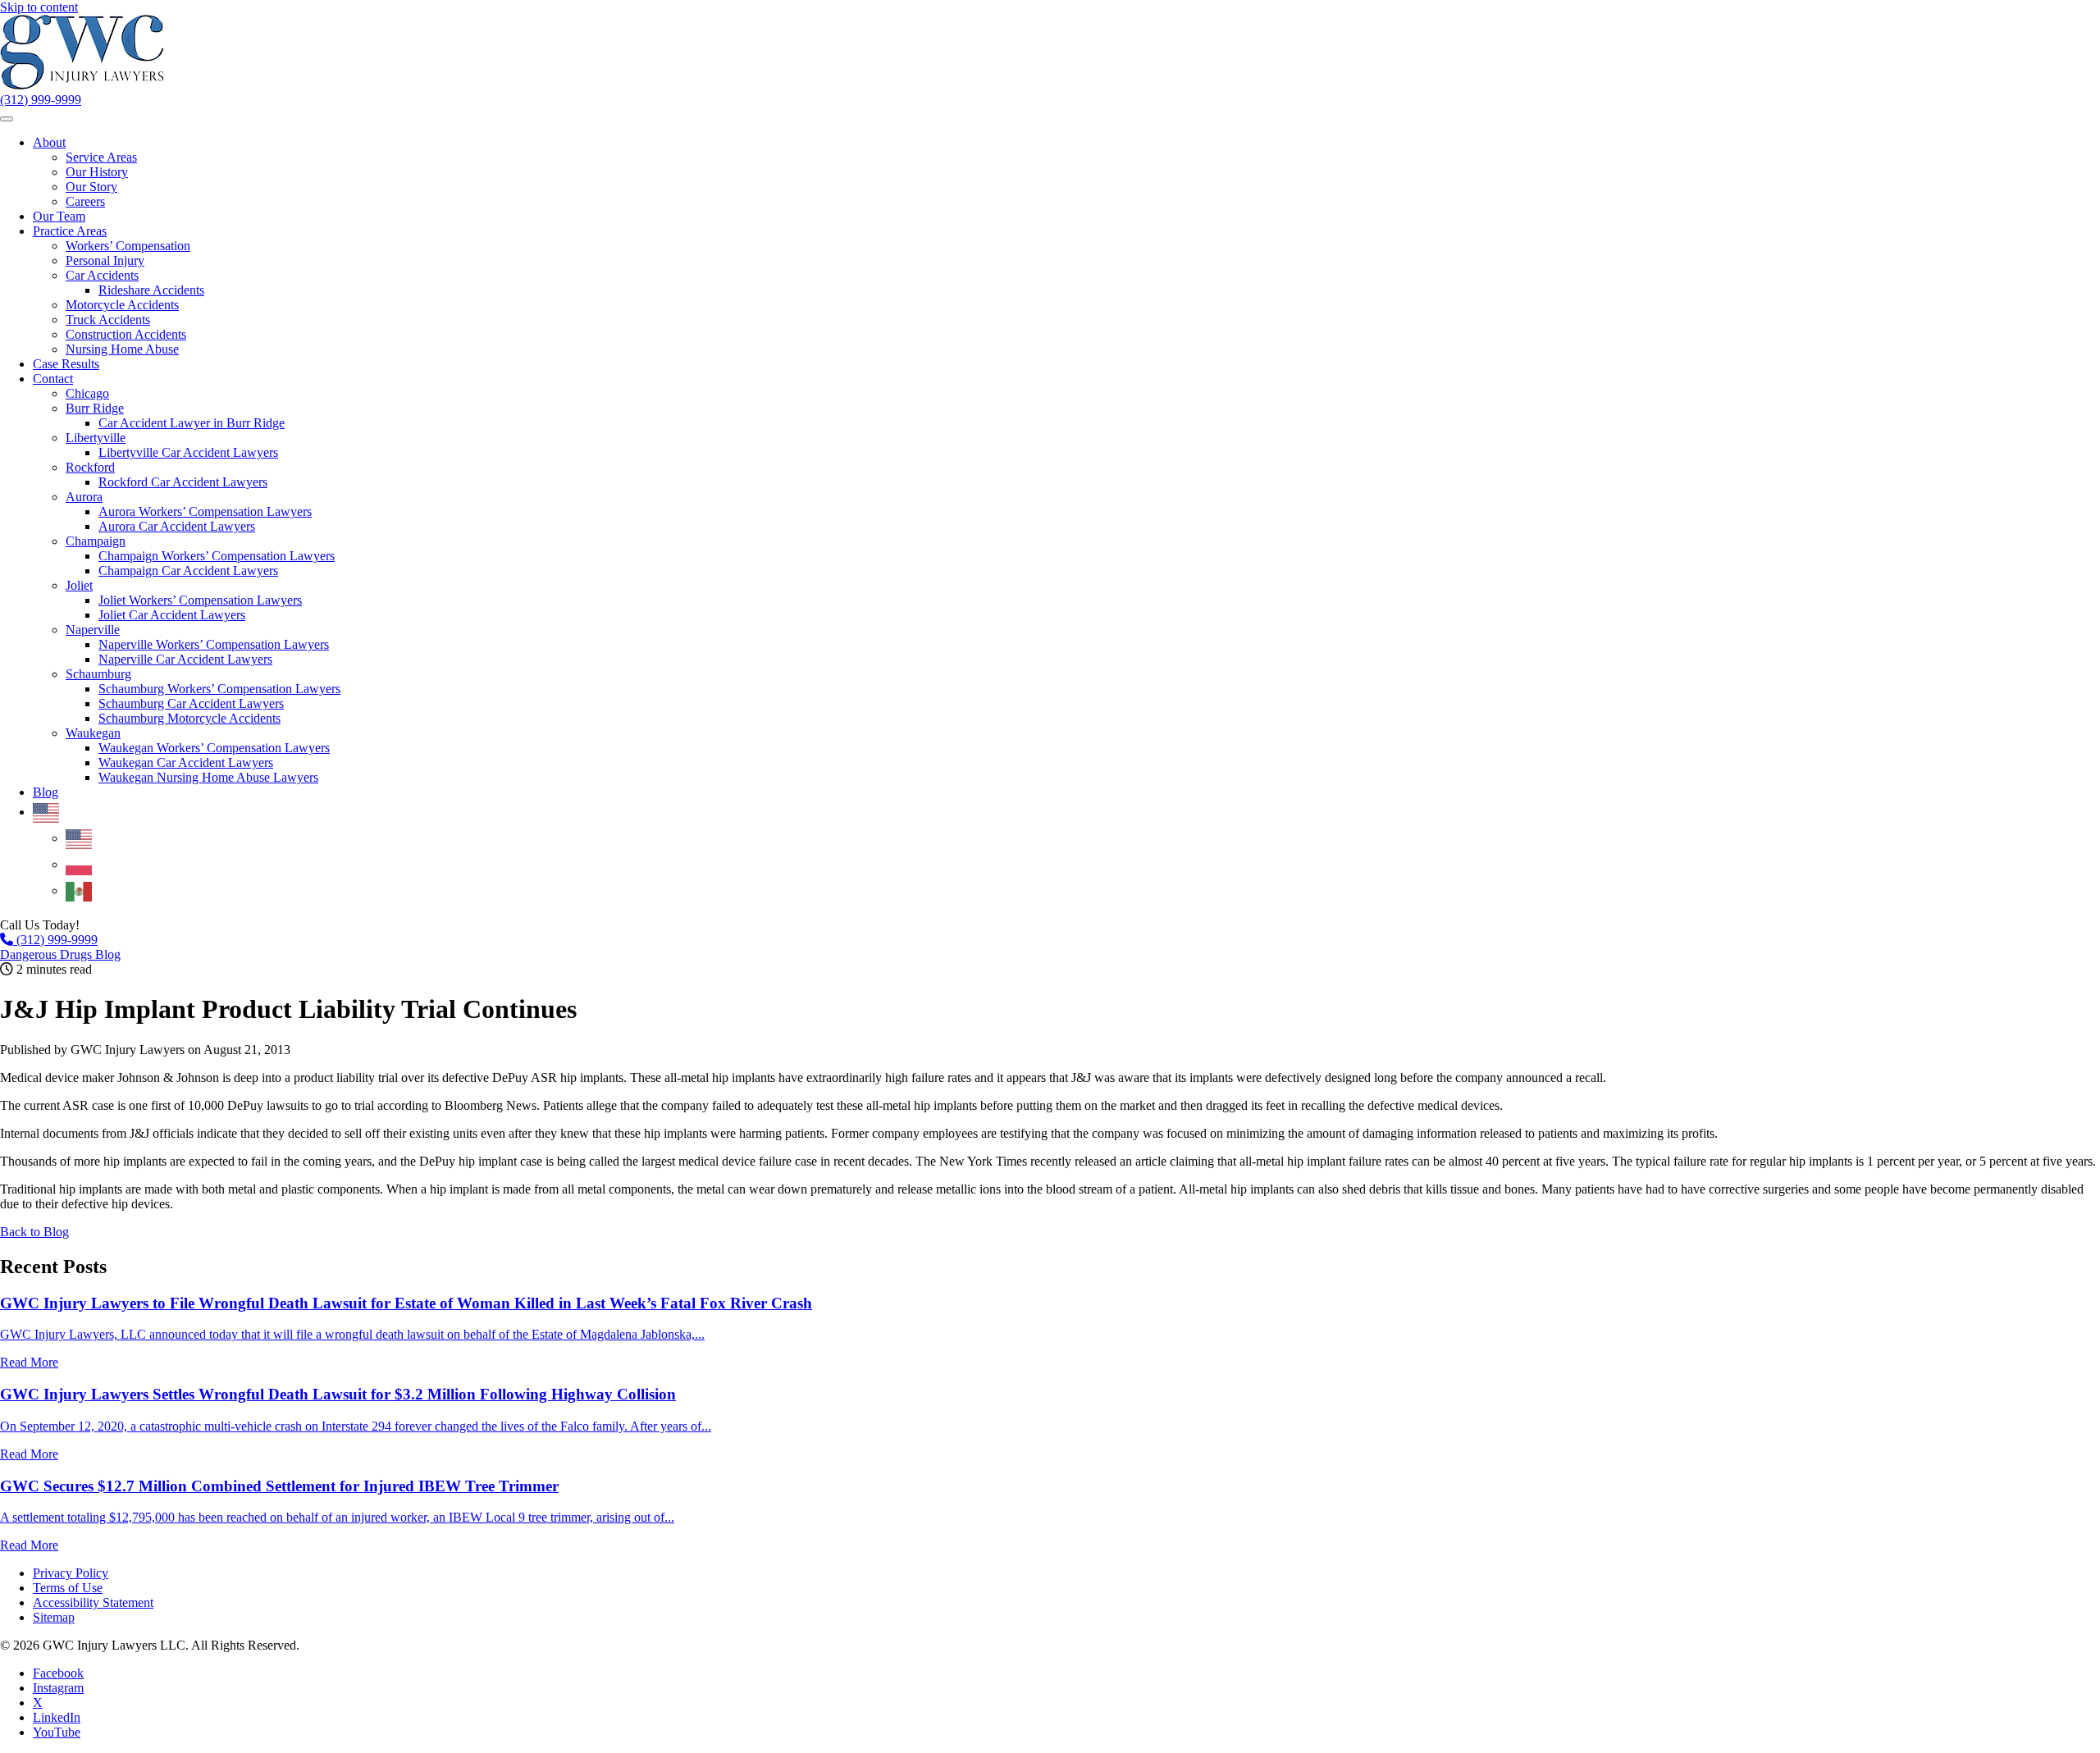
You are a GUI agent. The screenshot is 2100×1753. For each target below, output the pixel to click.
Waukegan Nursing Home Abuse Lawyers (208, 777)
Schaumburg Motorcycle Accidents (189, 718)
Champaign (96, 541)
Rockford (90, 467)
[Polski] (80, 864)
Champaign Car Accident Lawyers (188, 571)
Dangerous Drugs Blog (60, 954)
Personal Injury (105, 260)
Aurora (84, 497)
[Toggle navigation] (7, 119)
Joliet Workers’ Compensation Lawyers (200, 600)
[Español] (80, 890)
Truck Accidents (108, 320)
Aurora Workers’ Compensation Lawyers (205, 511)
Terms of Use (68, 1588)
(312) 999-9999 (41, 100)
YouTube (57, 1732)
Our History (97, 172)
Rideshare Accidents (151, 290)
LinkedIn (57, 1717)
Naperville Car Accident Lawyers (185, 659)
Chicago (87, 393)
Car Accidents (102, 275)
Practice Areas (70, 231)
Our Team (59, 216)
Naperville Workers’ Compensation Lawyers (214, 644)
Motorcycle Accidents (122, 305)
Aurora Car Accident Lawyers (177, 526)
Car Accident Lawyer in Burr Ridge (192, 423)
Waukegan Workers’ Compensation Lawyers (214, 748)
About (49, 142)
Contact (53, 379)
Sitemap (54, 1617)
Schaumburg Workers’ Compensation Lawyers (219, 689)
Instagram (58, 1688)
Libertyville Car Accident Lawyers (188, 452)
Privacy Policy (71, 1573)
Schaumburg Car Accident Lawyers (191, 703)
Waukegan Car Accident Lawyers (186, 762)
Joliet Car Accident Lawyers (172, 615)
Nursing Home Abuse (122, 349)
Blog (46, 792)
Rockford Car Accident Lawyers (183, 482)
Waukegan (93, 733)
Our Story (91, 187)
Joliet (79, 585)
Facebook (58, 1673)
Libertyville (96, 438)
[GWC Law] (82, 85)
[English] (47, 812)
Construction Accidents (126, 334)
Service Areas (101, 157)
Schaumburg (98, 674)
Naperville (93, 630)
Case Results (66, 364)
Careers (85, 201)
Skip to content (39, 7)
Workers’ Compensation (128, 246)
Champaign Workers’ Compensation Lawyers (217, 556)
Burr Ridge (95, 408)
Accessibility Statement (93, 1602)
